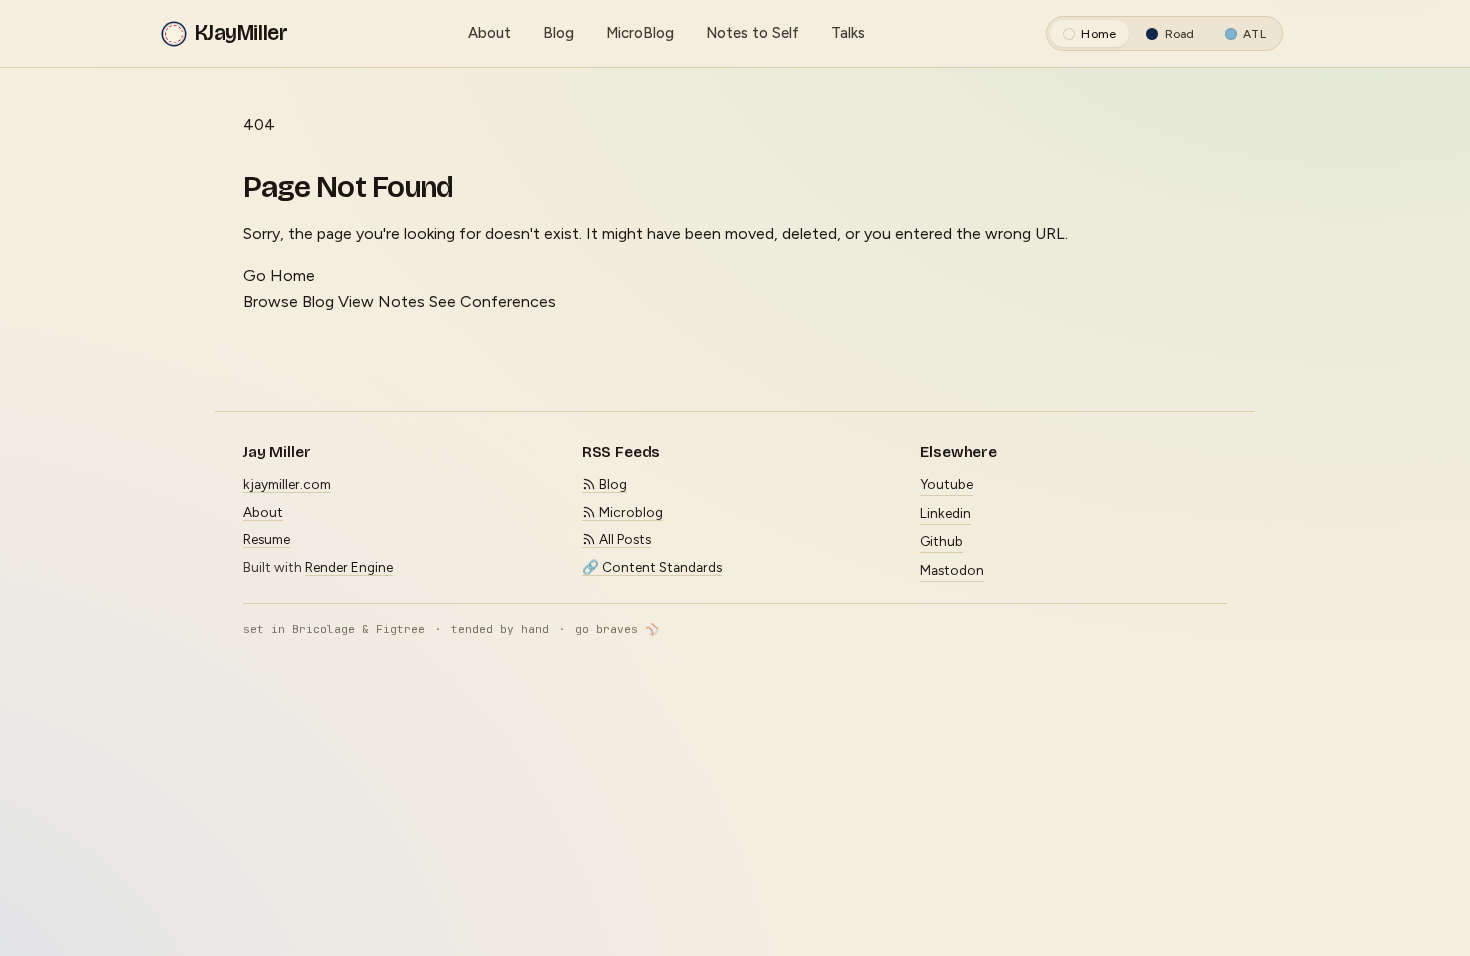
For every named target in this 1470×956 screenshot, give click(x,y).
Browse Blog (288, 301)
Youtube (946, 484)
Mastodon (952, 570)
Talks (848, 33)
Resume (266, 539)
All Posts (623, 539)
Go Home (279, 275)
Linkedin (945, 513)
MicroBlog (640, 33)
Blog (558, 33)
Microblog (629, 512)
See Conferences (492, 301)
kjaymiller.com (287, 484)
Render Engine (349, 567)
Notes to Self (752, 33)
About (489, 33)
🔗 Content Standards (652, 567)
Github (941, 541)
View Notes (381, 301)
